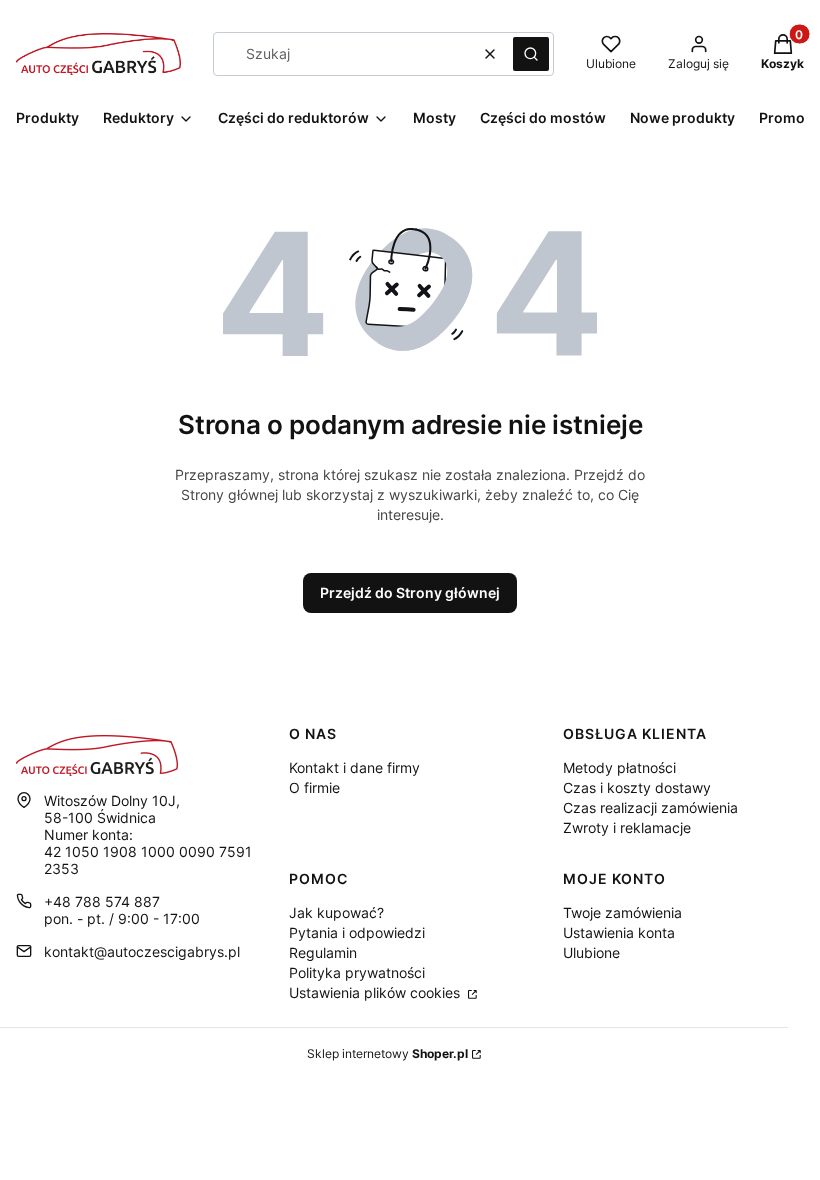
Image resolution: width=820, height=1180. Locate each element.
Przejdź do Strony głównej (410, 592)
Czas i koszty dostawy (637, 787)
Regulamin (323, 952)
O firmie (314, 787)
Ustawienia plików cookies (376, 992)
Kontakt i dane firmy (354, 767)
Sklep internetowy (387, 1053)
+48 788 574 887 (102, 901)
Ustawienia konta (619, 932)
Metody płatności (619, 767)
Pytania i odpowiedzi (357, 932)
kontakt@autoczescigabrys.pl (142, 951)
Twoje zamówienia (622, 912)
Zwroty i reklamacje (627, 827)
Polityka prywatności (357, 972)
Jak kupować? (336, 912)
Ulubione (591, 952)
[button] (531, 54)
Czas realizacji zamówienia (650, 807)
